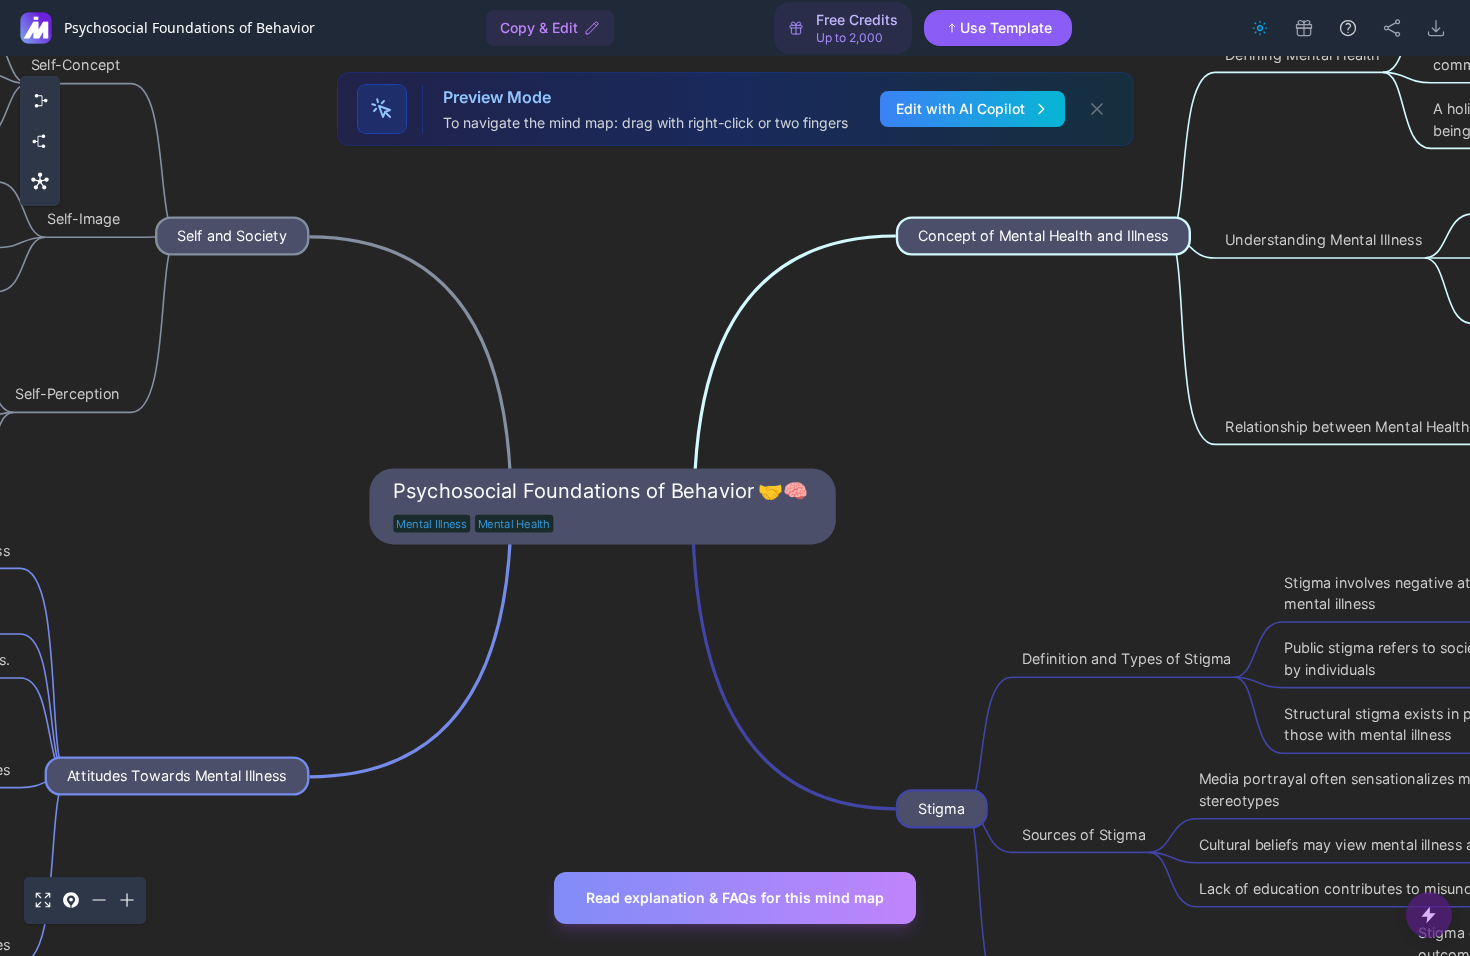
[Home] (36, 28)
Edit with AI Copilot (960, 108)
